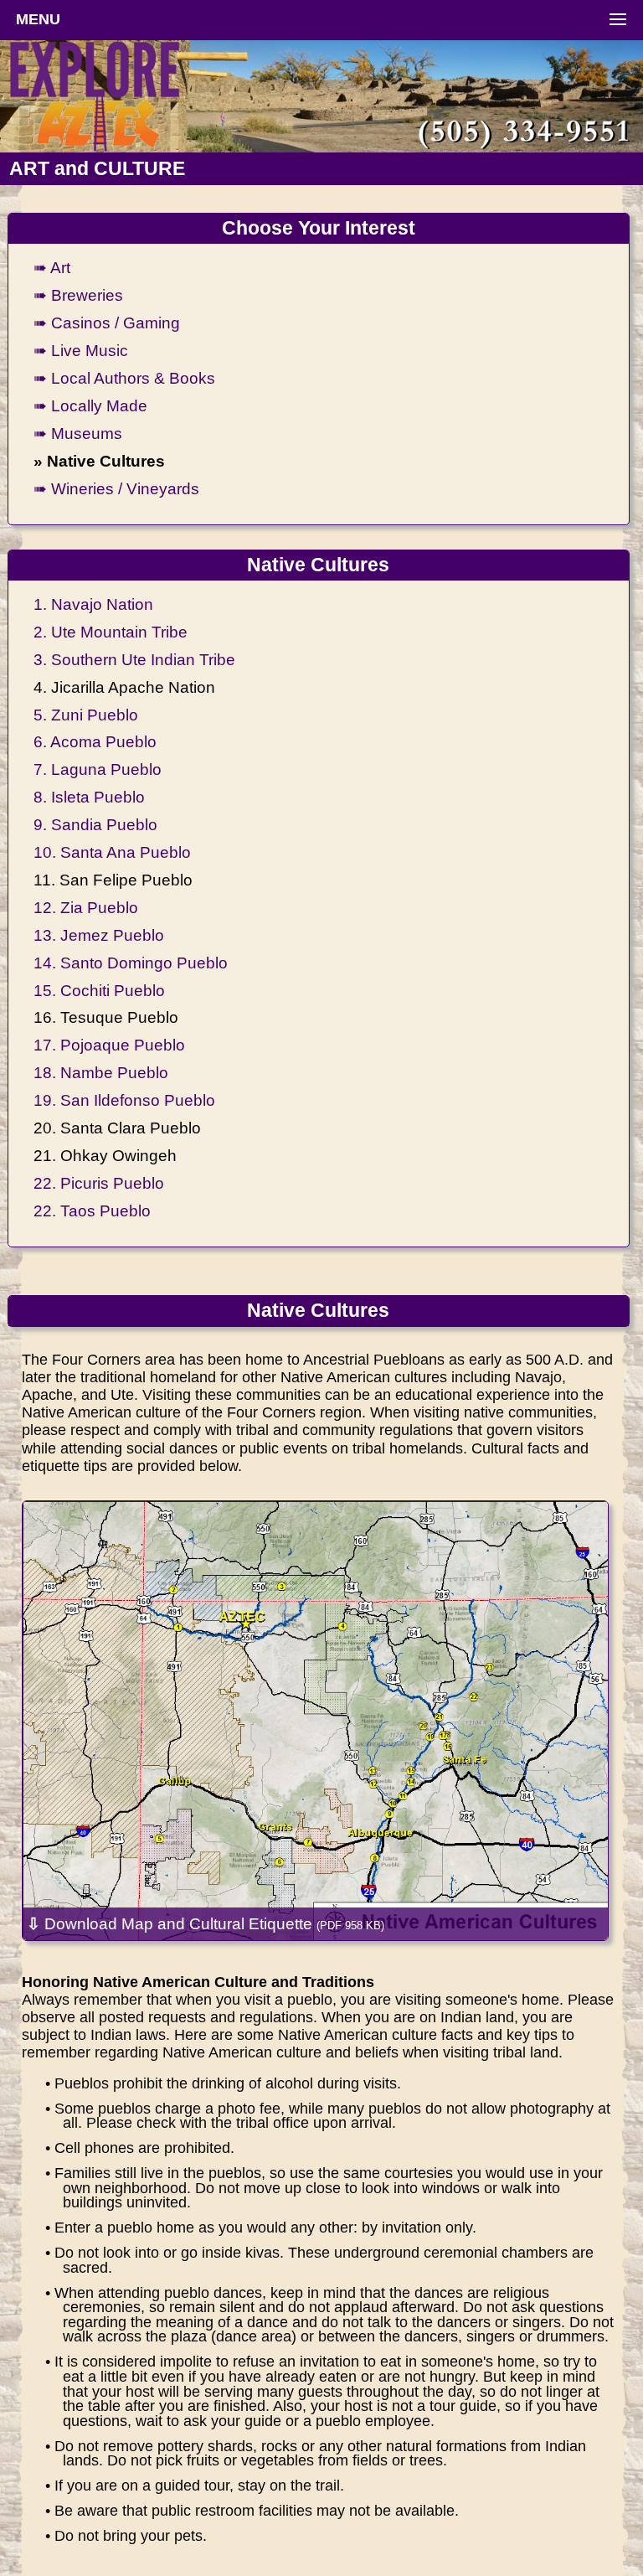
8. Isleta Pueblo (89, 797)
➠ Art (52, 267)
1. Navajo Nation (93, 604)
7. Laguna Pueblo (98, 769)
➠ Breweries (78, 295)
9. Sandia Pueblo (95, 824)
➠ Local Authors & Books (124, 378)
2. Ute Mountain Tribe (111, 632)
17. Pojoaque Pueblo (109, 1045)
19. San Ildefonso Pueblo (124, 1100)
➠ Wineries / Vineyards (116, 488)
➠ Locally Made (90, 405)
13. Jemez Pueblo (99, 935)
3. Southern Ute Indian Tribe (134, 659)
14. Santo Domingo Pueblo (131, 963)
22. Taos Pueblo (92, 1211)
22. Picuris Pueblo (99, 1183)
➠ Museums (78, 433)
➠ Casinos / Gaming (107, 323)
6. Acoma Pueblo (95, 741)
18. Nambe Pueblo (101, 1072)
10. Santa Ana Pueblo (112, 852)
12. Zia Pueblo (86, 907)
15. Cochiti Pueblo (99, 990)
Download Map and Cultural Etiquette (206, 1923)
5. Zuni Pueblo (86, 715)
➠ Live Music (81, 350)
